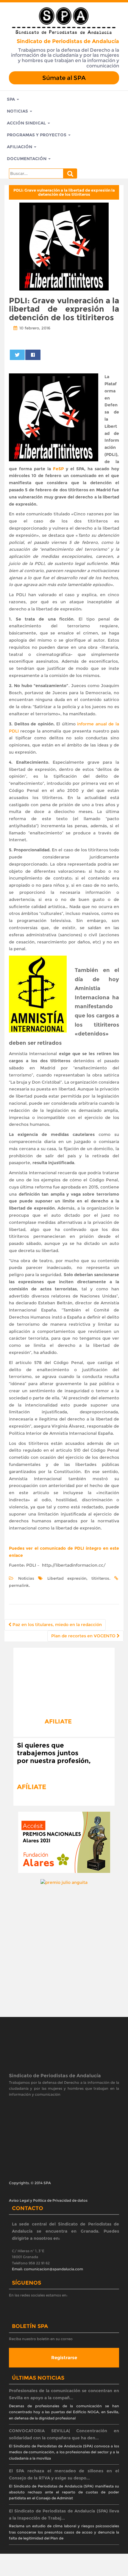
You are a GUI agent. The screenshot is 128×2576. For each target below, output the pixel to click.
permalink (19, 1585)
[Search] (70, 173)
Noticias (18, 111)
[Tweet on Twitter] (17, 355)
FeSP (59, 469)
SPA (11, 99)
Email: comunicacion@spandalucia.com (47, 2269)
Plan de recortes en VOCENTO (84, 1636)
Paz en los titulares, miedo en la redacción (57, 1625)
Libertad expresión (67, 1578)
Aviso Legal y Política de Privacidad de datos (48, 2200)
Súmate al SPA (64, 78)
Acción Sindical (27, 123)
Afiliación (20, 147)
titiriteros (100, 1578)
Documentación (27, 159)
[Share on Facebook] (33, 355)
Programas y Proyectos (37, 135)
